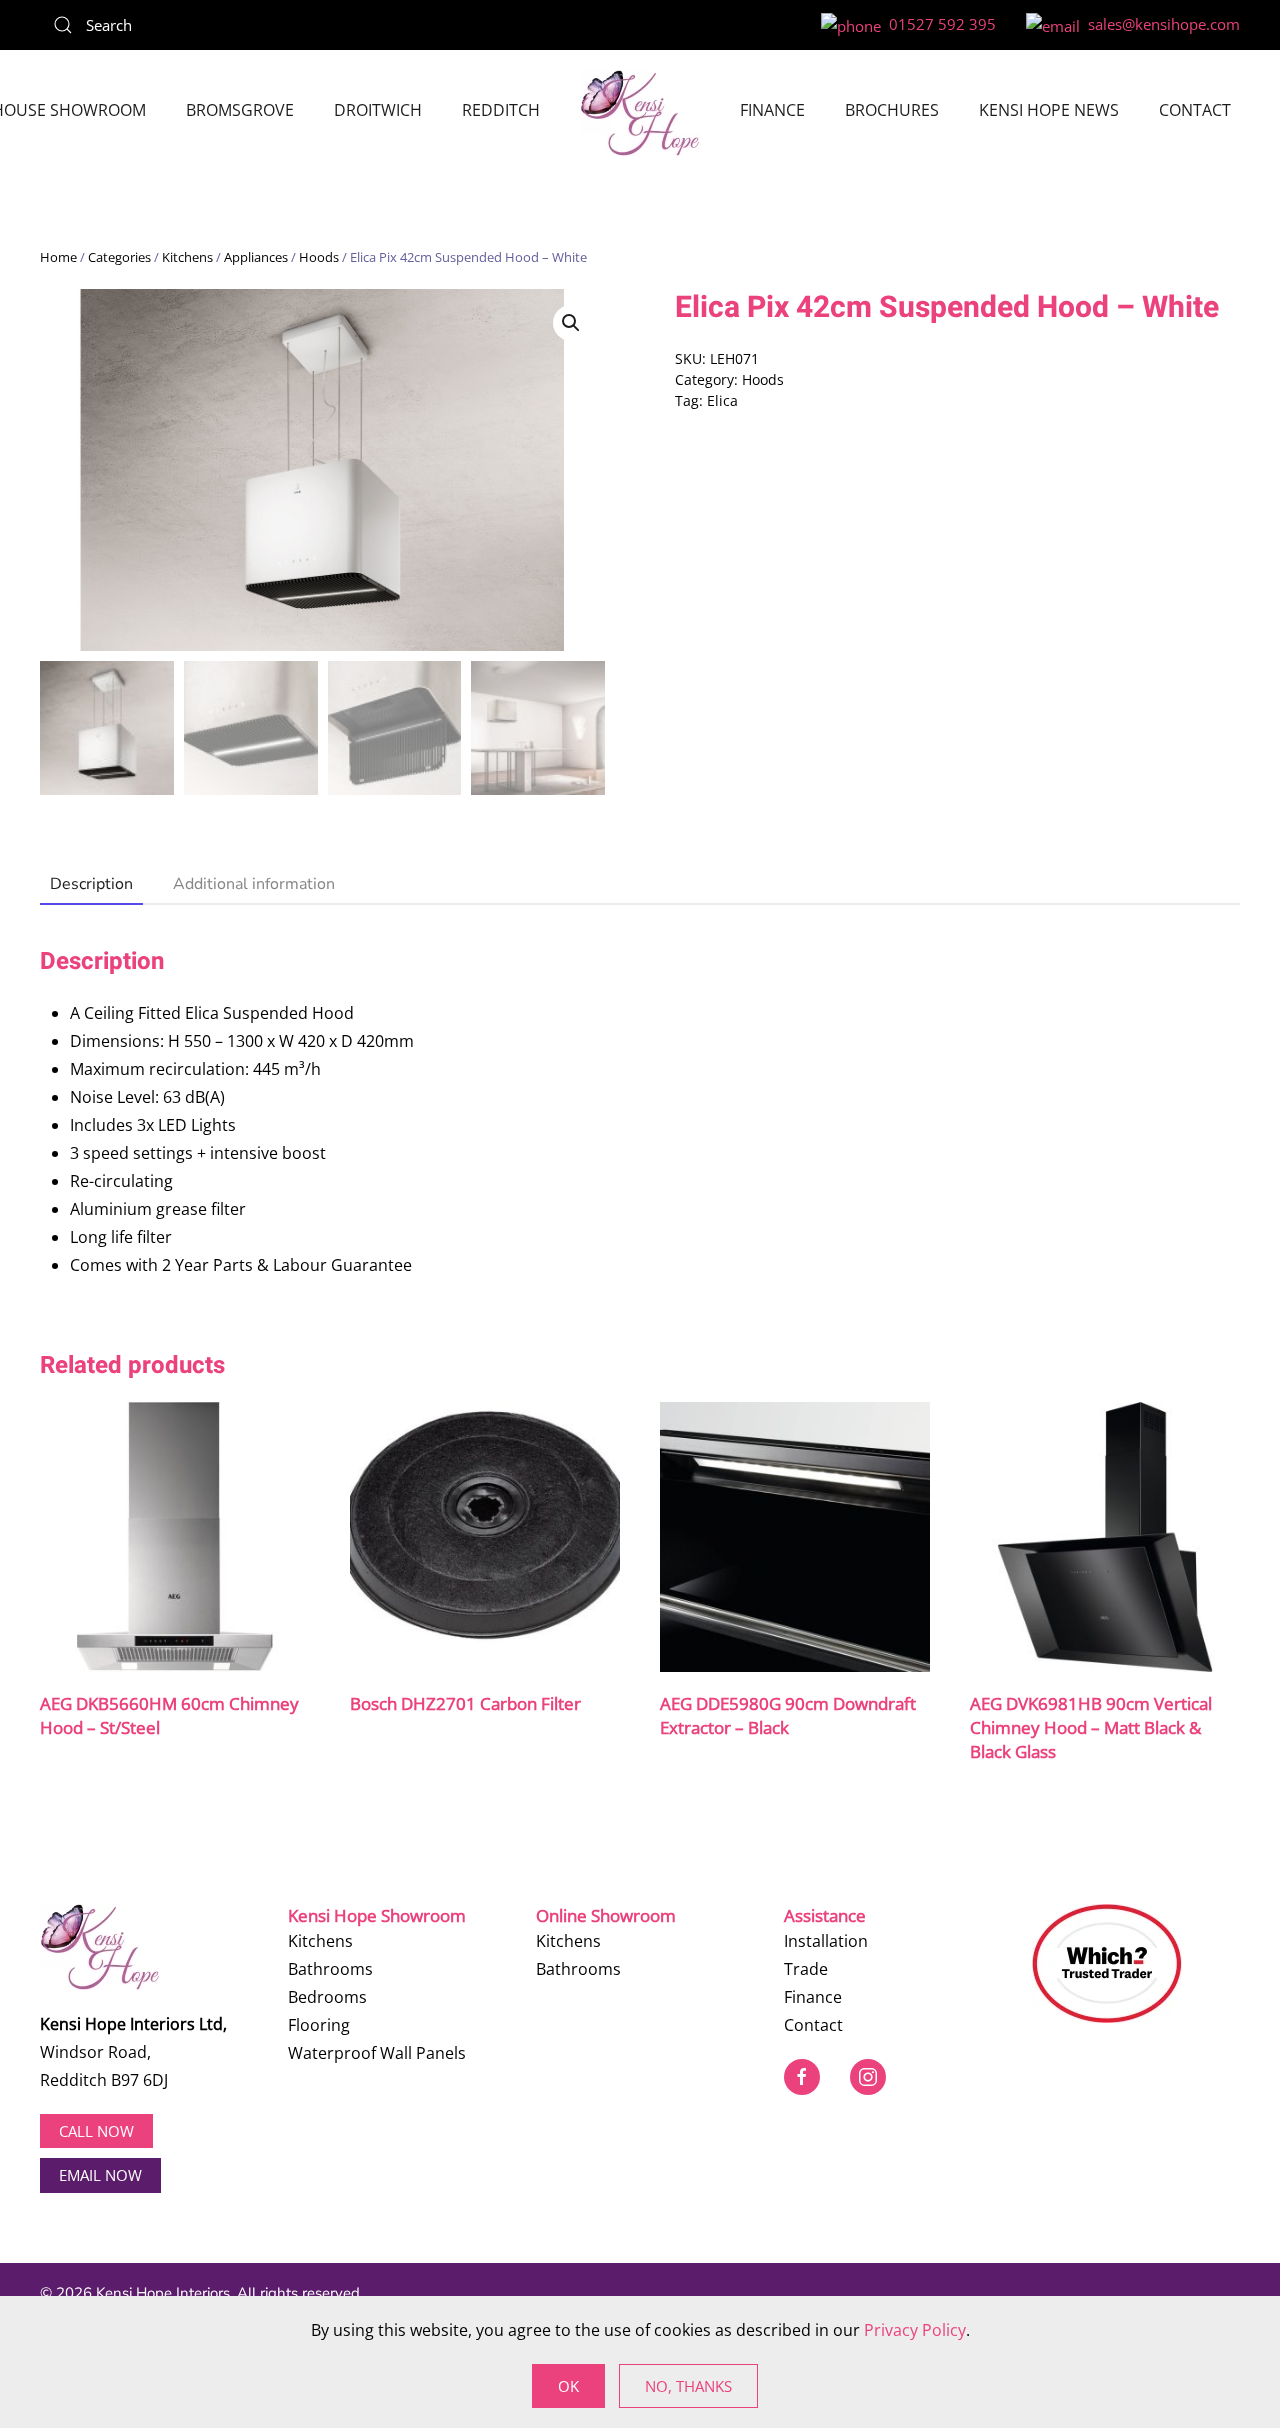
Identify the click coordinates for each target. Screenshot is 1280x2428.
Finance (772, 110)
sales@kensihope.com (1160, 24)
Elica (722, 400)
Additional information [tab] (254, 884)
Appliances (256, 257)
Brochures (892, 110)
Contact (1195, 110)
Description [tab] (91, 884)
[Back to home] (640, 113)
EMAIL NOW (100, 2175)
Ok (568, 2386)
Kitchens (187, 257)
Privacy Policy (915, 2330)
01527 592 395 (938, 24)
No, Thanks (688, 2386)
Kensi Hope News (1049, 110)
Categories (119, 257)
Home (58, 257)
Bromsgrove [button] (240, 110)
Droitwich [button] (378, 110)
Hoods (319, 257)
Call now (96, 2131)
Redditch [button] (501, 110)
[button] (571, 323)
